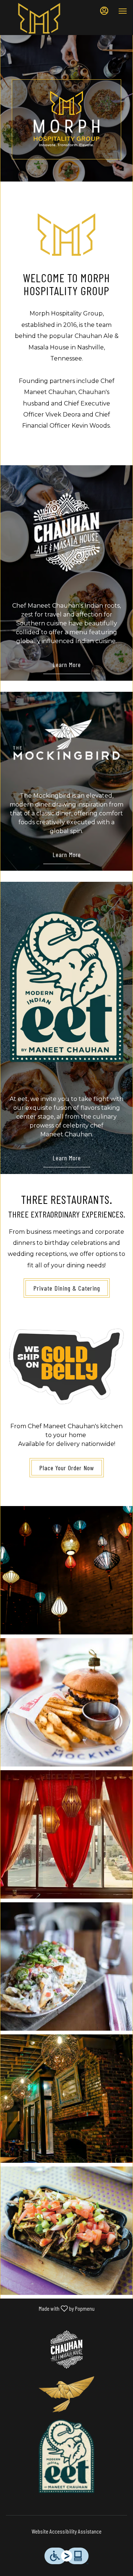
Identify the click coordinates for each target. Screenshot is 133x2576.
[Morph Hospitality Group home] (39, 18)
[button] (66, 1570)
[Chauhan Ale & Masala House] (66, 2349)
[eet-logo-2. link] (66, 986)
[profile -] (104, 11)
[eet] (66, 2456)
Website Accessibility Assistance (67, 2531)
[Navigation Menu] (123, 11)
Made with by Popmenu (50, 2308)
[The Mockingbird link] (66, 740)
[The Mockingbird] (66, 2394)
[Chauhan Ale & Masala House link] (66, 531)
